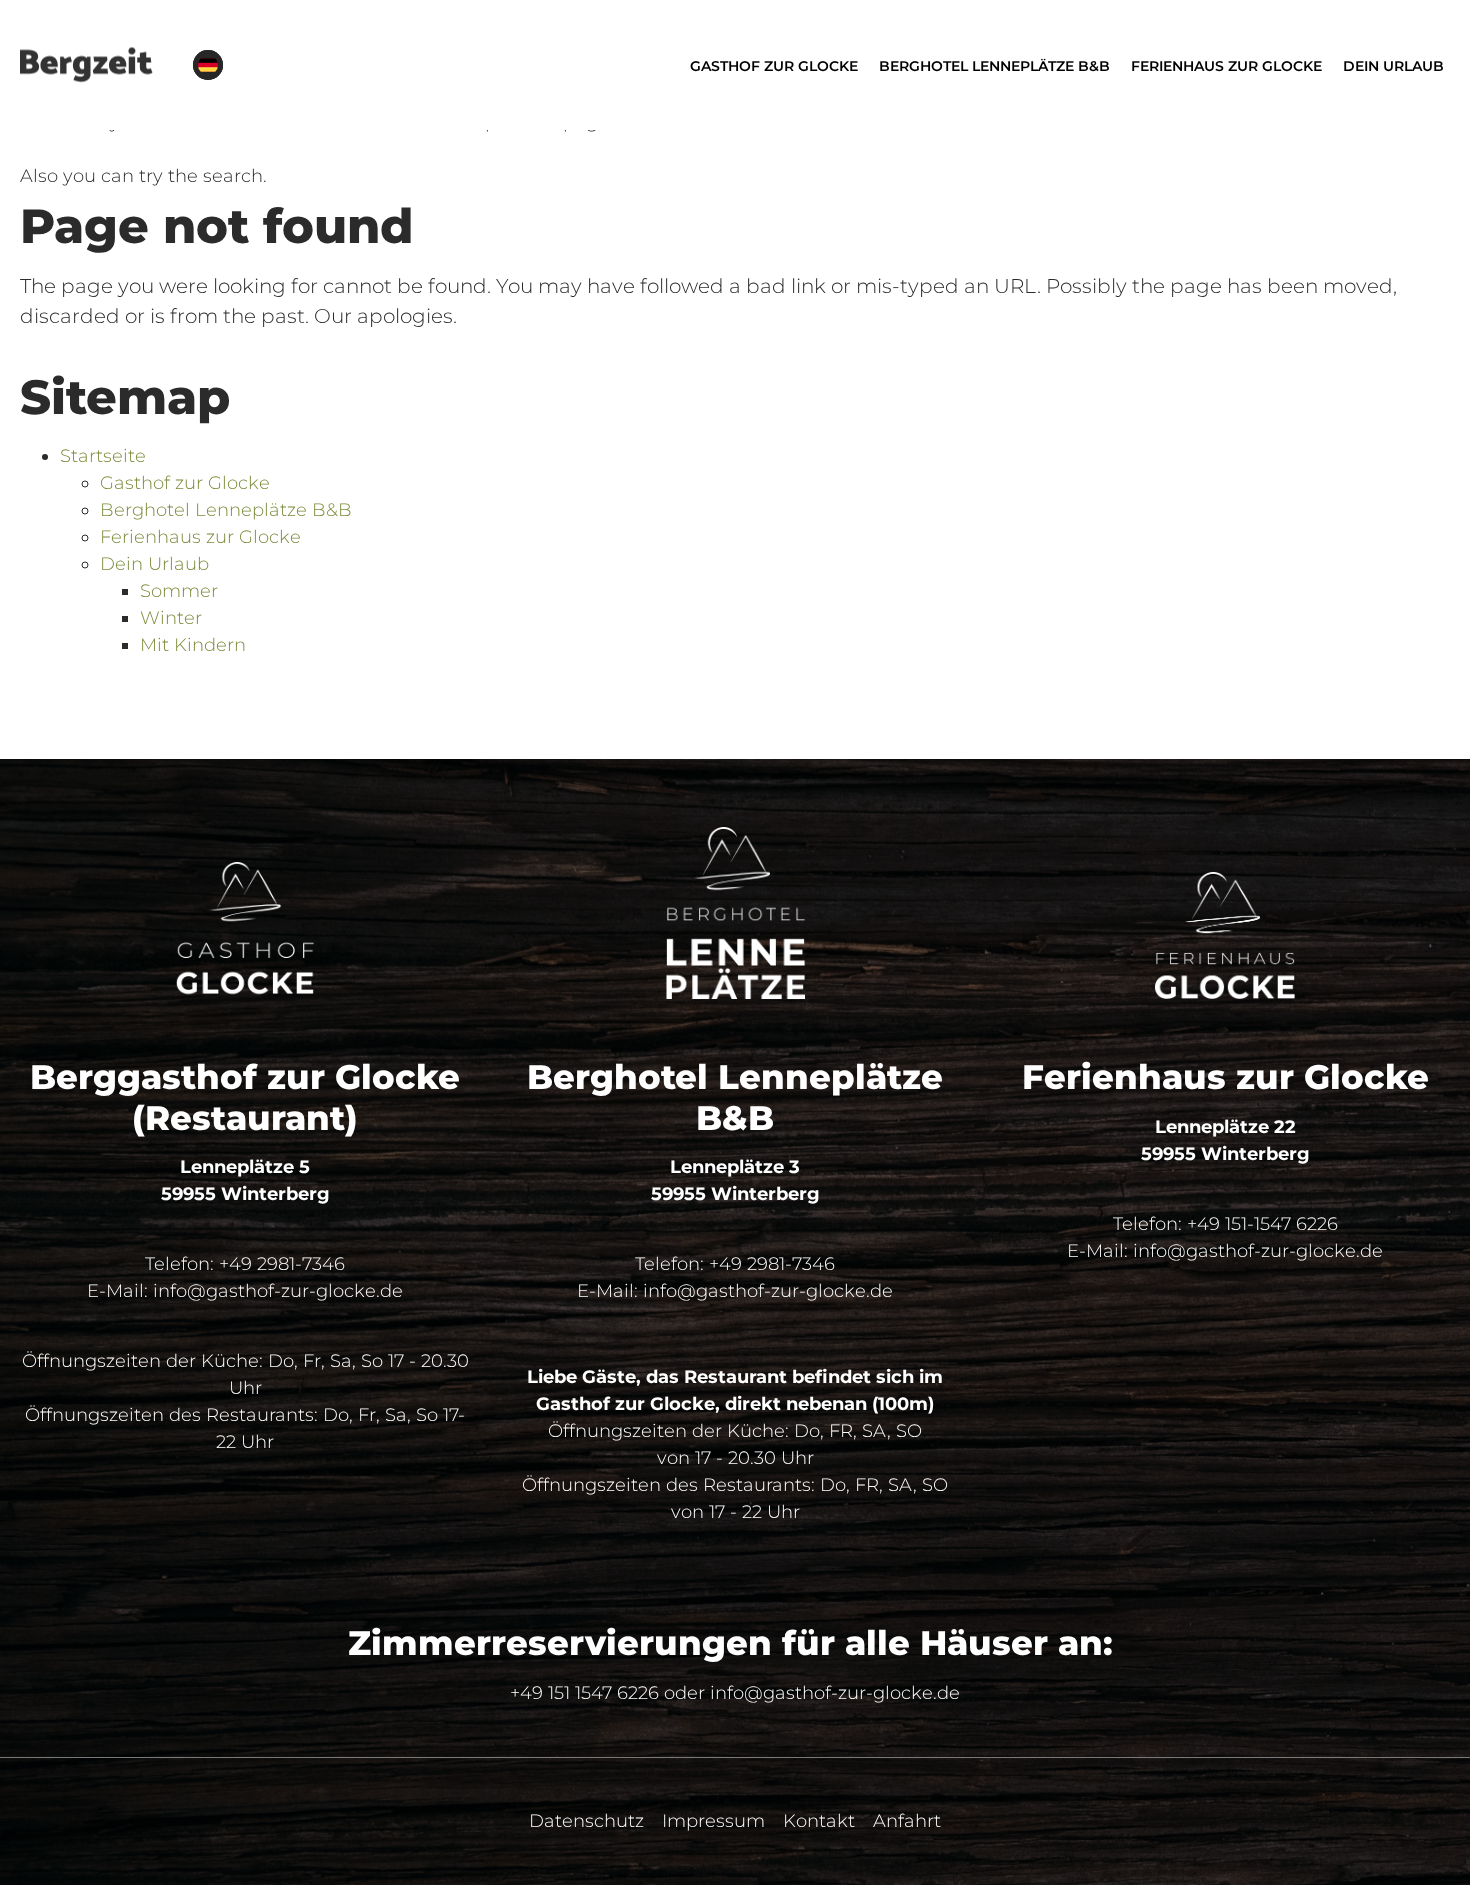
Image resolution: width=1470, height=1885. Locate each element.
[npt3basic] (86, 65)
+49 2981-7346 (282, 1264)
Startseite (103, 456)
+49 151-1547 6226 (1262, 1224)
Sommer (179, 591)
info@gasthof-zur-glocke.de (278, 1291)
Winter (171, 618)
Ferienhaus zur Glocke (200, 537)
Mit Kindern (193, 645)
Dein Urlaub (154, 564)
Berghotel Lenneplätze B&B (226, 510)
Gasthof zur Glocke (185, 483)
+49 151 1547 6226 (584, 1693)
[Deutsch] (208, 65)
